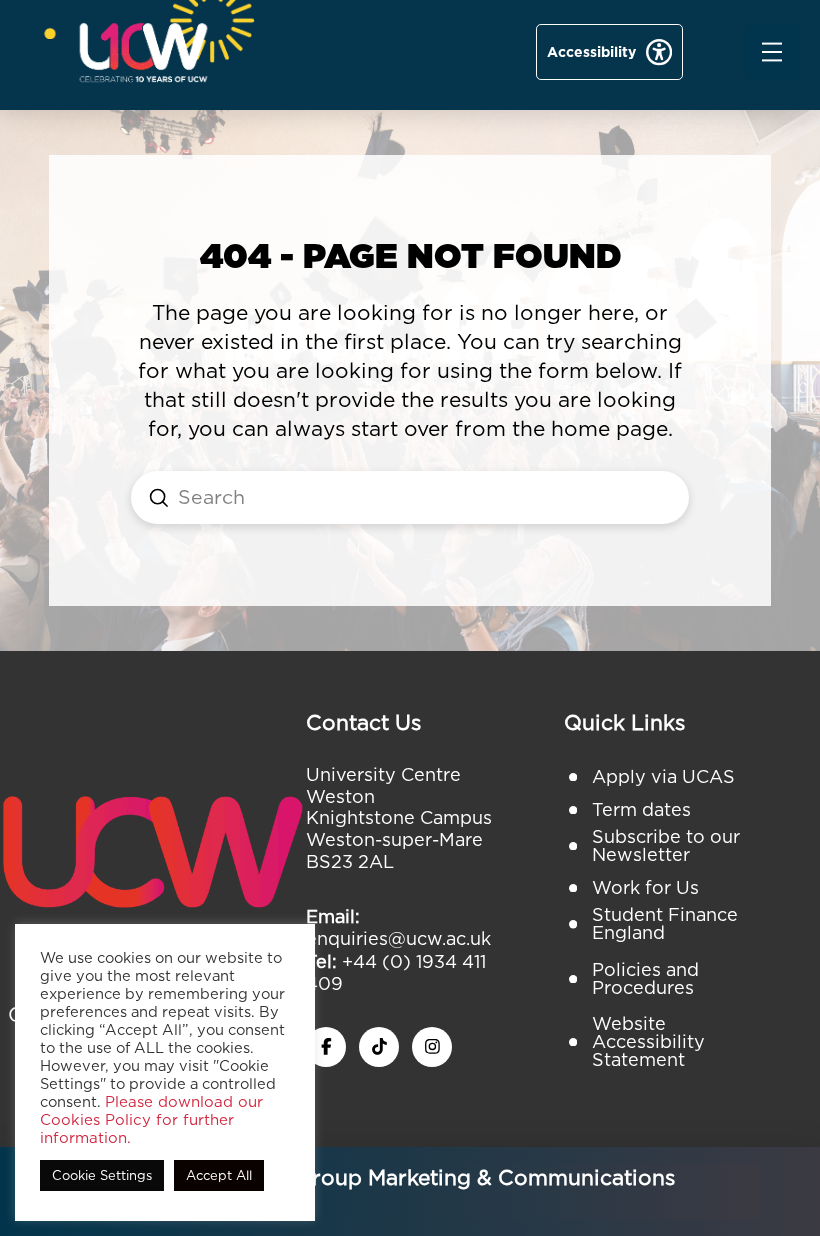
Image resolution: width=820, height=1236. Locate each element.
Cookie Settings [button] (102, 1175)
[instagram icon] (432, 1047)
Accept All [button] (219, 1175)
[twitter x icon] (379, 1047)
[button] (772, 52)
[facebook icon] (326, 1047)
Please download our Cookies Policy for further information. (151, 1120)
